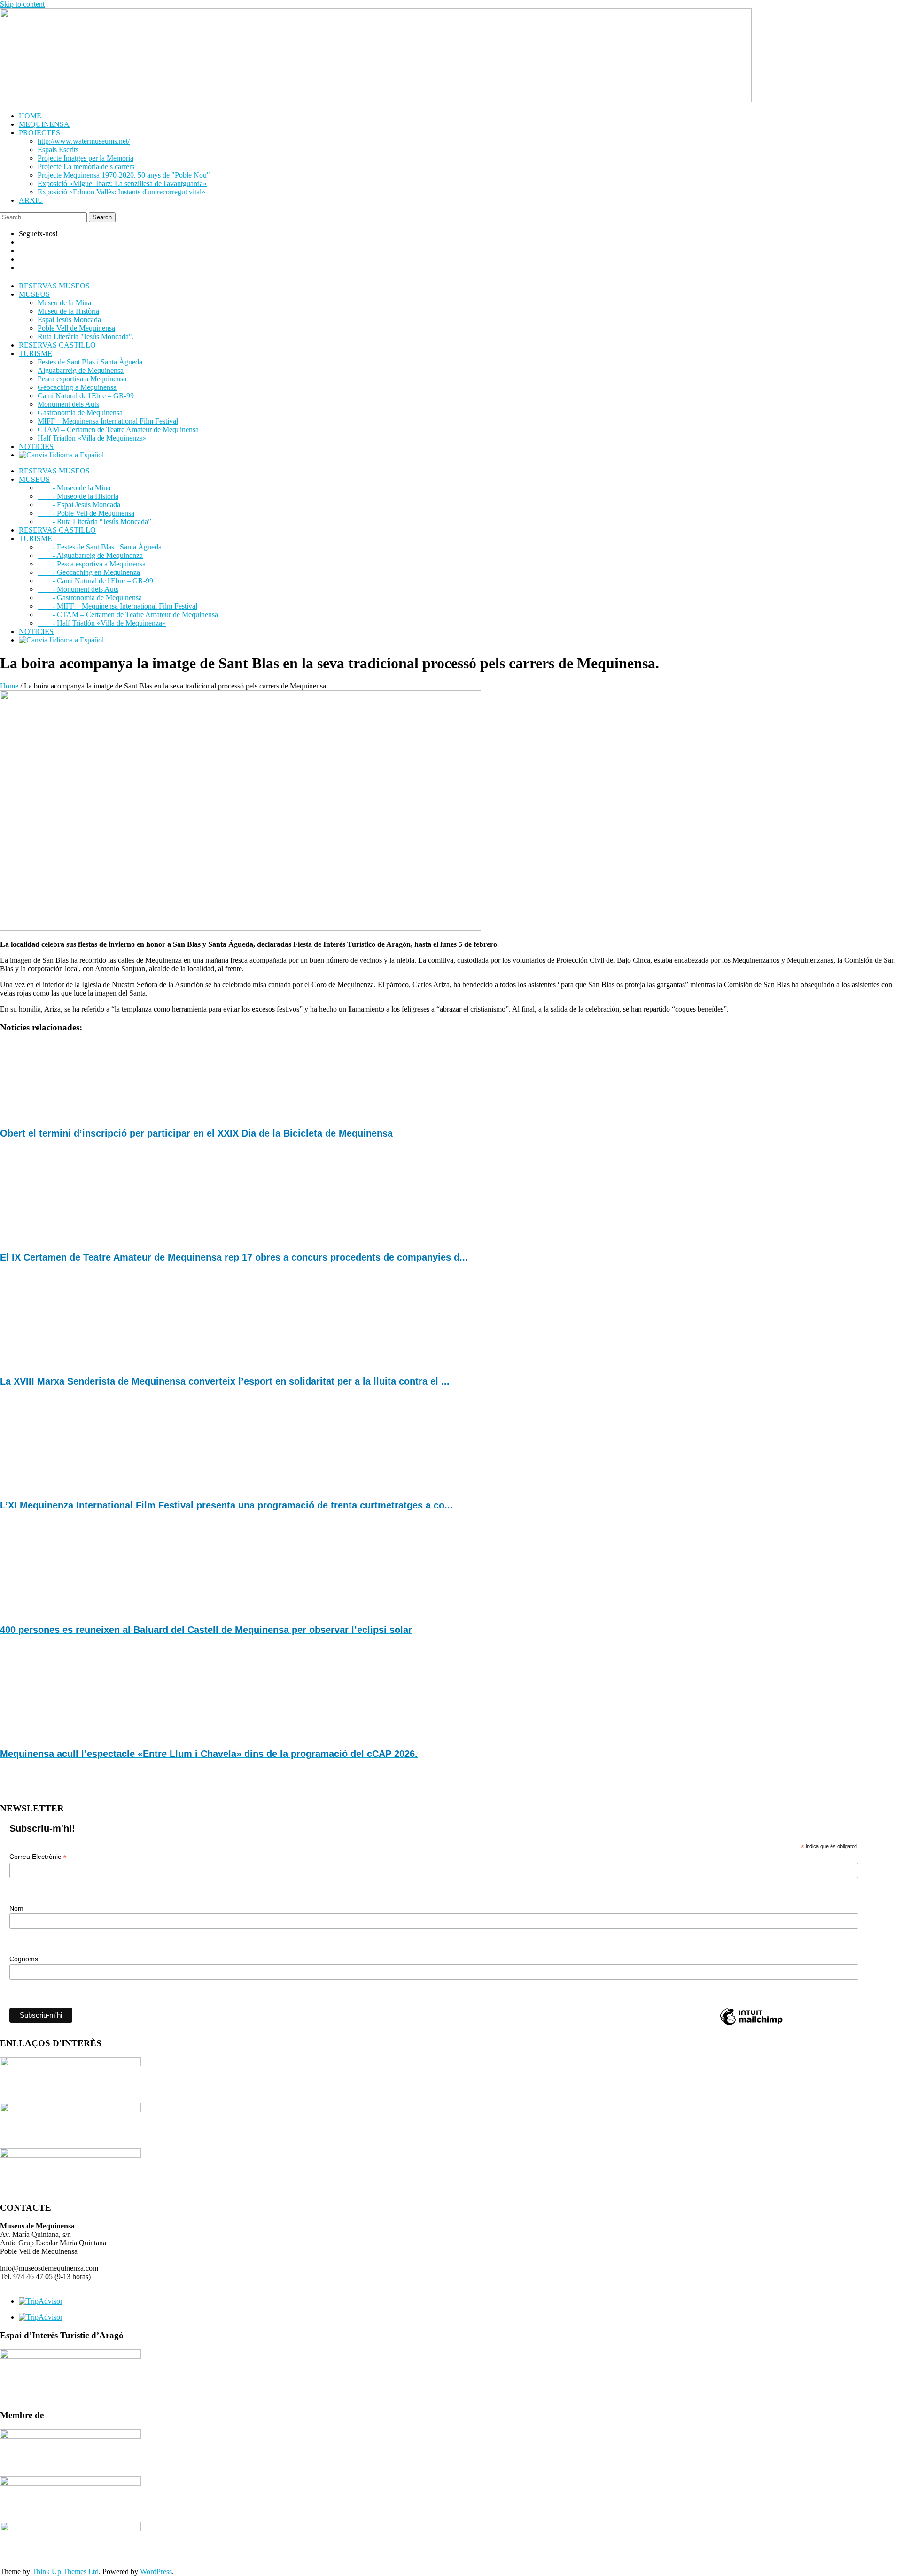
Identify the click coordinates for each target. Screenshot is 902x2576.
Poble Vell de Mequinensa (76, 328)
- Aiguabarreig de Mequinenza (90, 555)
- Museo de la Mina (74, 488)
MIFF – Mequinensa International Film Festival (108, 421)
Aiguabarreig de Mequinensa (81, 370)
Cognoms (24, 1959)
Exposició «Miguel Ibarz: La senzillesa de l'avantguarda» (122, 183)
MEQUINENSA (44, 124)
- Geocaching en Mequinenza (89, 572)
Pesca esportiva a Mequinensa (82, 379)
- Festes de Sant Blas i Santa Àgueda (100, 547)
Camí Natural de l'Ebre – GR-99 (86, 396)
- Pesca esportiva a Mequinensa (92, 564)
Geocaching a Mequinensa (77, 387)
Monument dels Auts (68, 404)
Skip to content (22, 4)
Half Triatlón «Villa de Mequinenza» (92, 438)
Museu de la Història (68, 311)
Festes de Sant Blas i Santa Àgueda (90, 362)
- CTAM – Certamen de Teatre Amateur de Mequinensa (128, 615)
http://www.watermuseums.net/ (84, 141)
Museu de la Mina (64, 303)
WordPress (156, 2572)
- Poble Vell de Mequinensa (86, 513)
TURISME (35, 353)
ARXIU (31, 200)
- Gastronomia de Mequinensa (90, 598)
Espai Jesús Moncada (69, 320)
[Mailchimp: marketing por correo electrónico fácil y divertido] (751, 2024)
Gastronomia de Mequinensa (80, 413)
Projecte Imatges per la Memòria (86, 158)
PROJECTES (39, 133)
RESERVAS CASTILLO (57, 345)
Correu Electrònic (38, 1857)
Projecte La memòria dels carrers (86, 166)
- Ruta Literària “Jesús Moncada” (94, 522)
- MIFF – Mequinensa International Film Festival (117, 606)
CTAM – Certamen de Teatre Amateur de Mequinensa (118, 429)
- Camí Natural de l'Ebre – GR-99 (95, 581)
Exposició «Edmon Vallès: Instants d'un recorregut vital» (121, 192)
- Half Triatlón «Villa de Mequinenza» (102, 623)
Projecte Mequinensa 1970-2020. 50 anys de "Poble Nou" (124, 175)
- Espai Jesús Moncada (79, 505)
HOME (30, 116)
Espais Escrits (58, 150)
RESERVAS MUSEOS (54, 286)
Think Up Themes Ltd (65, 2572)
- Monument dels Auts (78, 589)
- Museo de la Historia (78, 496)
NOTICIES (36, 446)
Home (9, 686)
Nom (16, 1908)
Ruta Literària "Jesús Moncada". (86, 337)
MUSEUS (34, 294)
